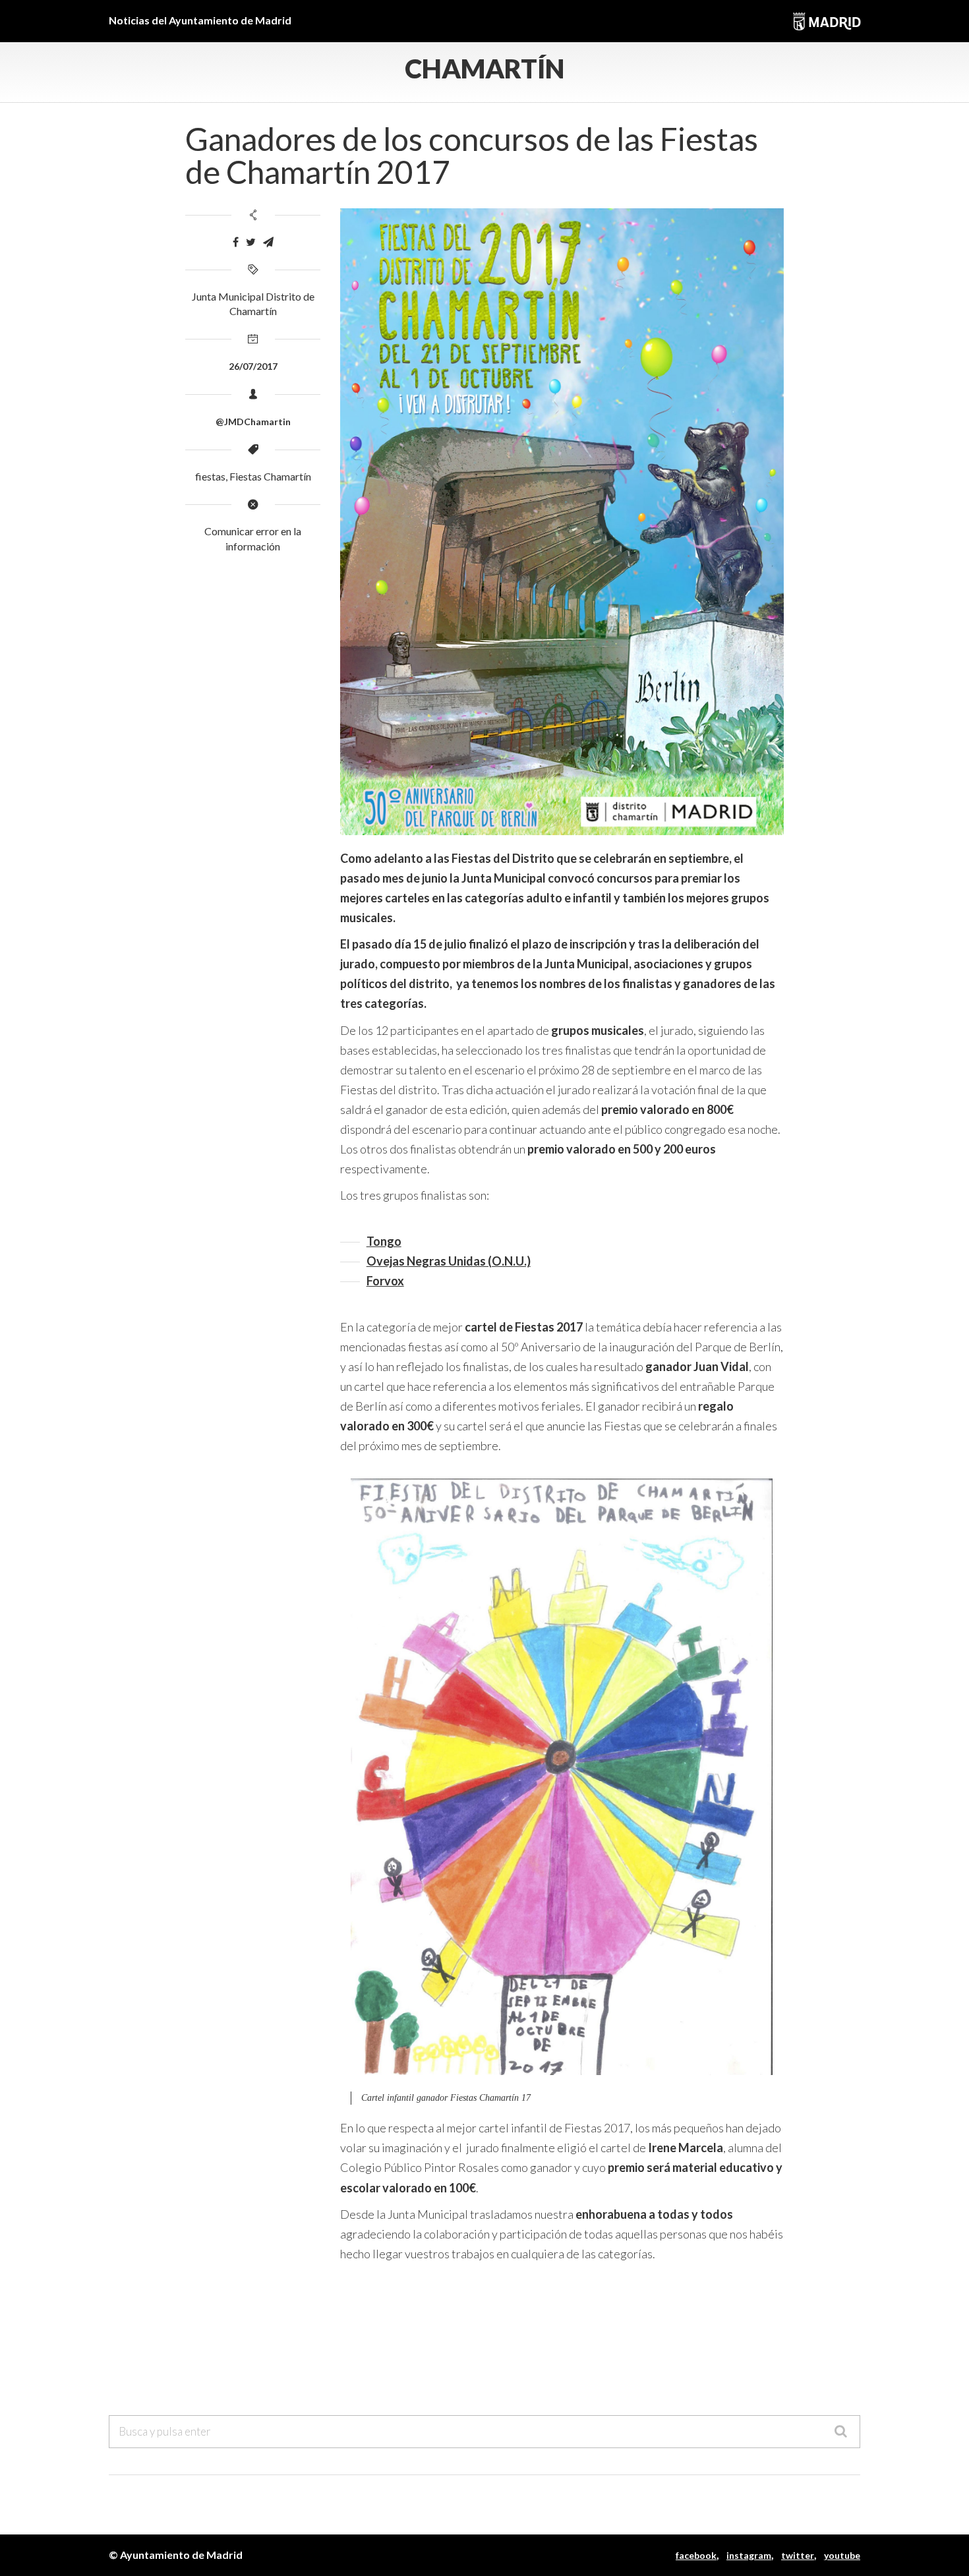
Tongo (384, 1241)
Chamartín (484, 69)
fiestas (210, 476)
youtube (842, 2555)
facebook (696, 2555)
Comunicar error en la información (253, 539)
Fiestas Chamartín (270, 476)
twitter (798, 2555)
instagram (749, 2555)
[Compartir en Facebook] (236, 242)
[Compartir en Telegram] (268, 242)
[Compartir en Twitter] (251, 242)
